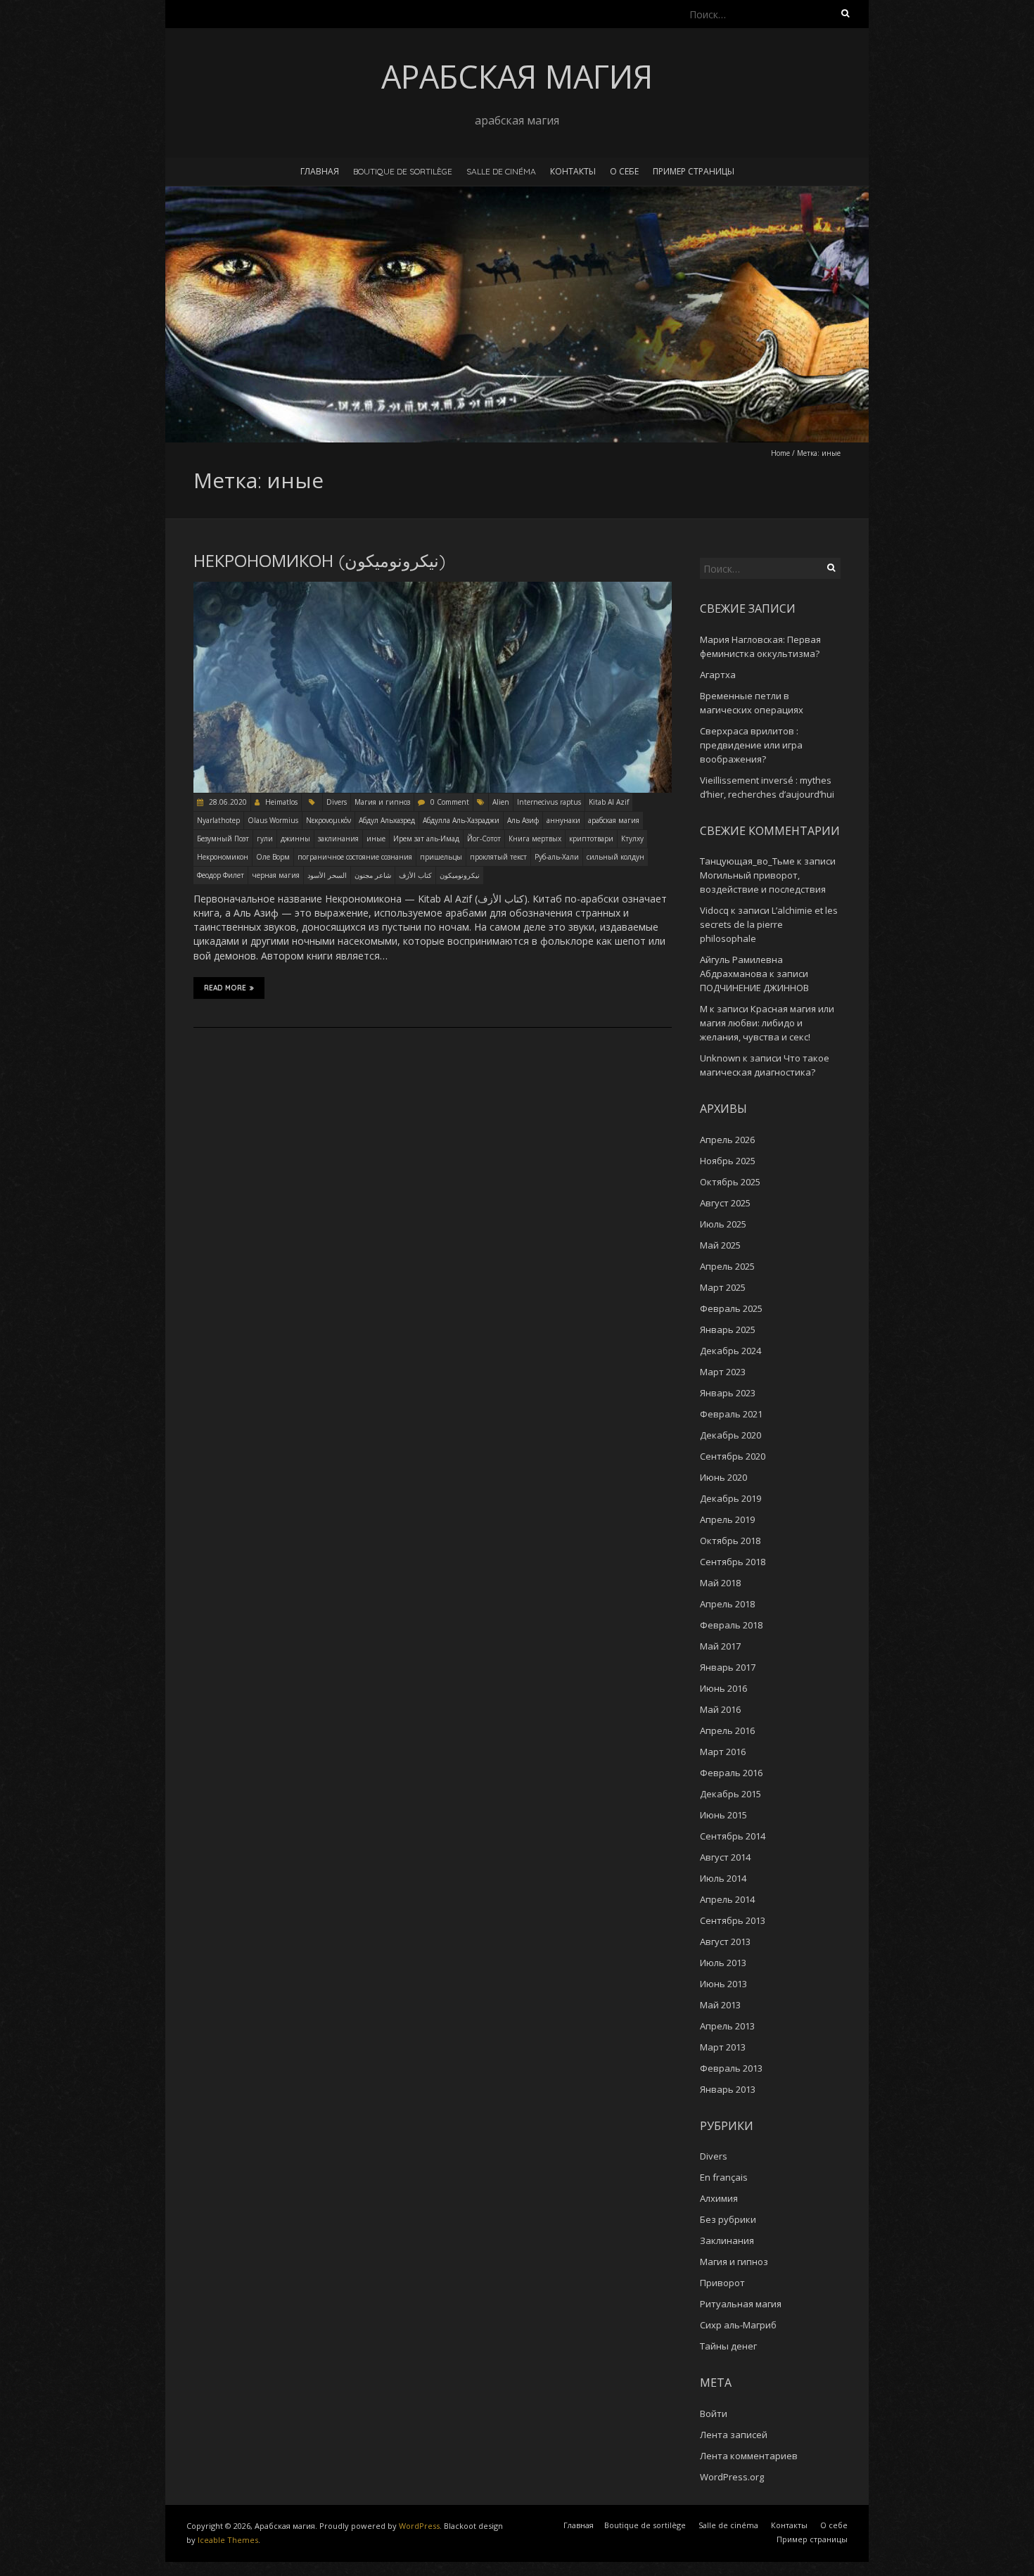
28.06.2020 (227, 802)
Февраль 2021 (731, 1414)
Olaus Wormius (273, 820)
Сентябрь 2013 (733, 1920)
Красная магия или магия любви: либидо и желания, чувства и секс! (767, 1023)
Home (780, 453)
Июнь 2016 (723, 1688)
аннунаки (563, 820)
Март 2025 (723, 1287)
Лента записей (734, 2435)
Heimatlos (281, 802)
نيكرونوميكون (460, 875)
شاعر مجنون (373, 875)
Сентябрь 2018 (733, 1562)
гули (265, 839)
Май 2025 (720, 1245)
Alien (501, 802)
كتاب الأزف (415, 875)
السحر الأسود (327, 875)
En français (724, 2177)
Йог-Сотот (484, 839)
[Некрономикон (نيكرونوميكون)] (433, 588)
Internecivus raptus (549, 802)
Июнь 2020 (723, 1477)
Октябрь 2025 (730, 1182)
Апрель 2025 (727, 1266)
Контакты (573, 171)
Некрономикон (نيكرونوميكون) (319, 561)
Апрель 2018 (727, 1604)
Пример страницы (694, 171)
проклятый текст (498, 857)
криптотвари (591, 839)
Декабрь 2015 (730, 1794)
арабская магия (614, 820)
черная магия (276, 875)
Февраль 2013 (731, 2068)
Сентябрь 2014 (733, 1836)
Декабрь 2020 (730, 1435)
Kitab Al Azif (609, 802)
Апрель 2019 (727, 1519)
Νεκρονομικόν (328, 820)
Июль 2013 (723, 1963)
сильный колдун (615, 857)
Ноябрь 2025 (728, 1161)
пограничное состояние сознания (355, 857)
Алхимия (719, 2198)
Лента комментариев (749, 2456)
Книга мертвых (535, 839)
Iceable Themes (228, 2540)
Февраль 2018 (731, 1625)
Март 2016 (723, 1752)
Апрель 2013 (727, 2026)
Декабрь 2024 (730, 1351)
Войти (714, 2414)
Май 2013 (720, 2005)
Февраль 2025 (731, 1308)
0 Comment (450, 802)
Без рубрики (728, 2219)
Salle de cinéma (501, 171)
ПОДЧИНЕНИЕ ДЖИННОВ (754, 988)
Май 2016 (720, 1709)
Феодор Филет (221, 875)
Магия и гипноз (382, 802)
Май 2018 (720, 1583)
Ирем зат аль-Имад (426, 839)
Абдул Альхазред (387, 820)
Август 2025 (725, 1203)
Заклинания (727, 2240)
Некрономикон (223, 857)
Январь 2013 (728, 2089)
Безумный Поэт (223, 839)
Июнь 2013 (723, 1984)
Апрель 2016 (727, 1730)
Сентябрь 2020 (733, 1456)
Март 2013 (723, 2047)
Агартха (718, 675)
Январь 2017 (728, 1667)
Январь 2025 (728, 1330)
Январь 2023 (728, 1393)
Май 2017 (720, 1646)
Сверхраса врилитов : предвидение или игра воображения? (751, 745)
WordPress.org (732, 2477)
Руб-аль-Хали (557, 857)
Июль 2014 (723, 1878)
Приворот (722, 2283)
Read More (225, 988)
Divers (337, 802)
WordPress (419, 2526)
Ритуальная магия (741, 2304)
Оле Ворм (273, 857)
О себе (624, 171)
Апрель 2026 (727, 1140)
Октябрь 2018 (730, 1541)
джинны (295, 839)
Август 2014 (725, 1857)
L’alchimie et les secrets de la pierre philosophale (769, 924)
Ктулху (632, 839)
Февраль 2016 (731, 1773)
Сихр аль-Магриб (738, 2325)
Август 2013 (725, 1941)
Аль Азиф (523, 820)
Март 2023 (723, 1372)
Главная (320, 171)
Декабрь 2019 (730, 1498)
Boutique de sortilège (403, 171)
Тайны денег (728, 2346)
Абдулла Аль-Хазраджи (461, 820)
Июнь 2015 (723, 1815)
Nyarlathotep (218, 820)
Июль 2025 (723, 1224)
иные (376, 839)
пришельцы (441, 857)
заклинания (338, 839)
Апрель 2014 (727, 1899)
